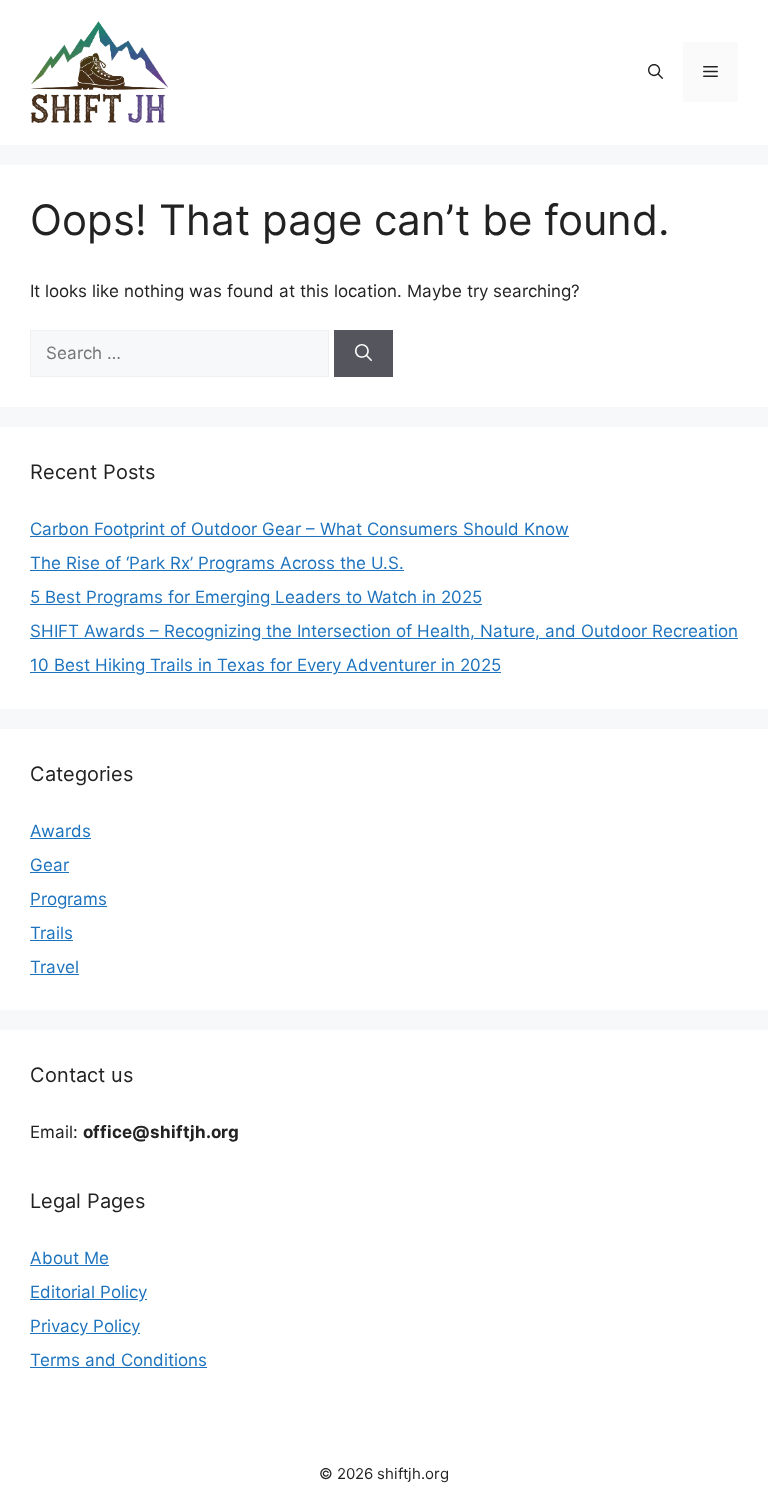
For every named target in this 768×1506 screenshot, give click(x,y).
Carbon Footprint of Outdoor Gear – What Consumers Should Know (299, 529)
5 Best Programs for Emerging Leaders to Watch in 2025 (256, 597)
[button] (655, 72)
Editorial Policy (88, 1292)
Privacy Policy (85, 1326)
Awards (60, 831)
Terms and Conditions (118, 1360)
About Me (69, 1258)
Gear (49, 865)
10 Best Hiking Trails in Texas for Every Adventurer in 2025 (265, 665)
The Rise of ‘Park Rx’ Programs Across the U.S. (217, 563)
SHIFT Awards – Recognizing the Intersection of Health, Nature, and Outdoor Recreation (384, 631)
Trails (51, 933)
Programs (68, 899)
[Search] (363, 354)
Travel (54, 967)
